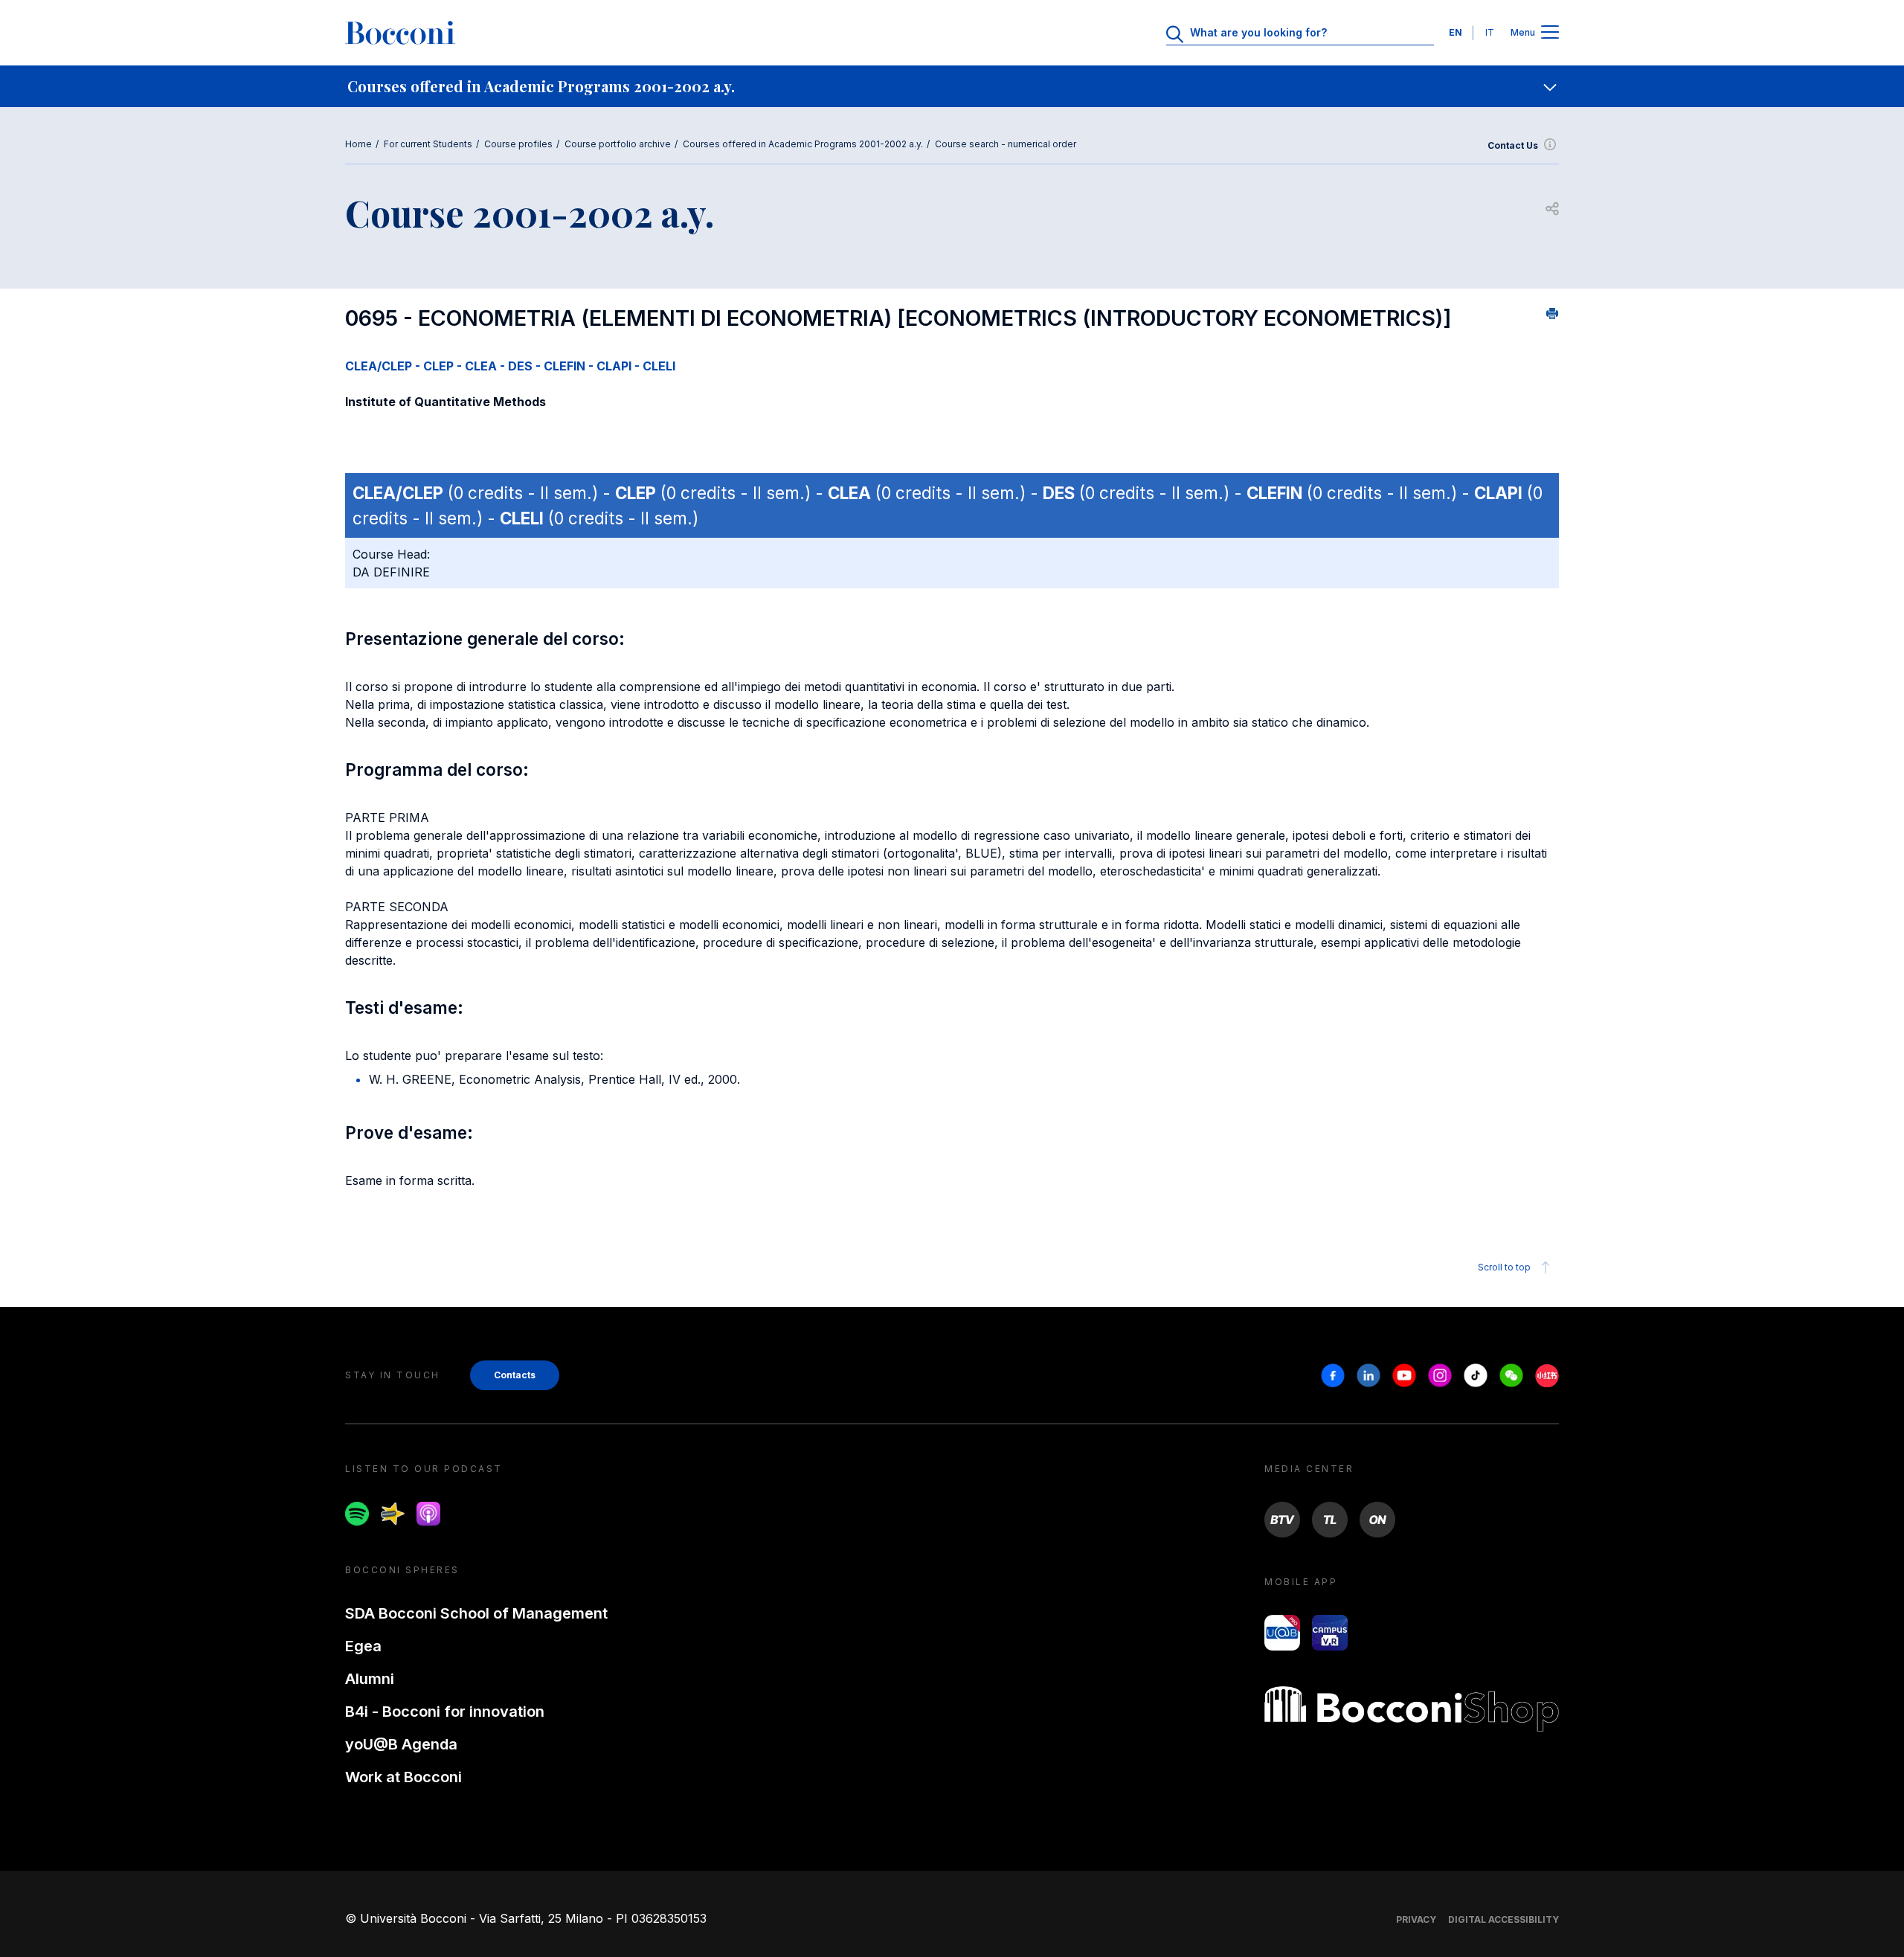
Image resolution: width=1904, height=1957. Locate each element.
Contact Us (1513, 145)
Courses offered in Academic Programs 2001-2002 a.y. (803, 144)
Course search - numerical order (1006, 144)
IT (1490, 32)
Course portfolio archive (618, 144)
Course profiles (518, 144)
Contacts (515, 1375)
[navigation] (952, 86)
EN (1456, 32)
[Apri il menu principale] (1550, 33)
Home (358, 144)
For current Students (428, 144)
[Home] (400, 33)
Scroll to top (1504, 1267)
